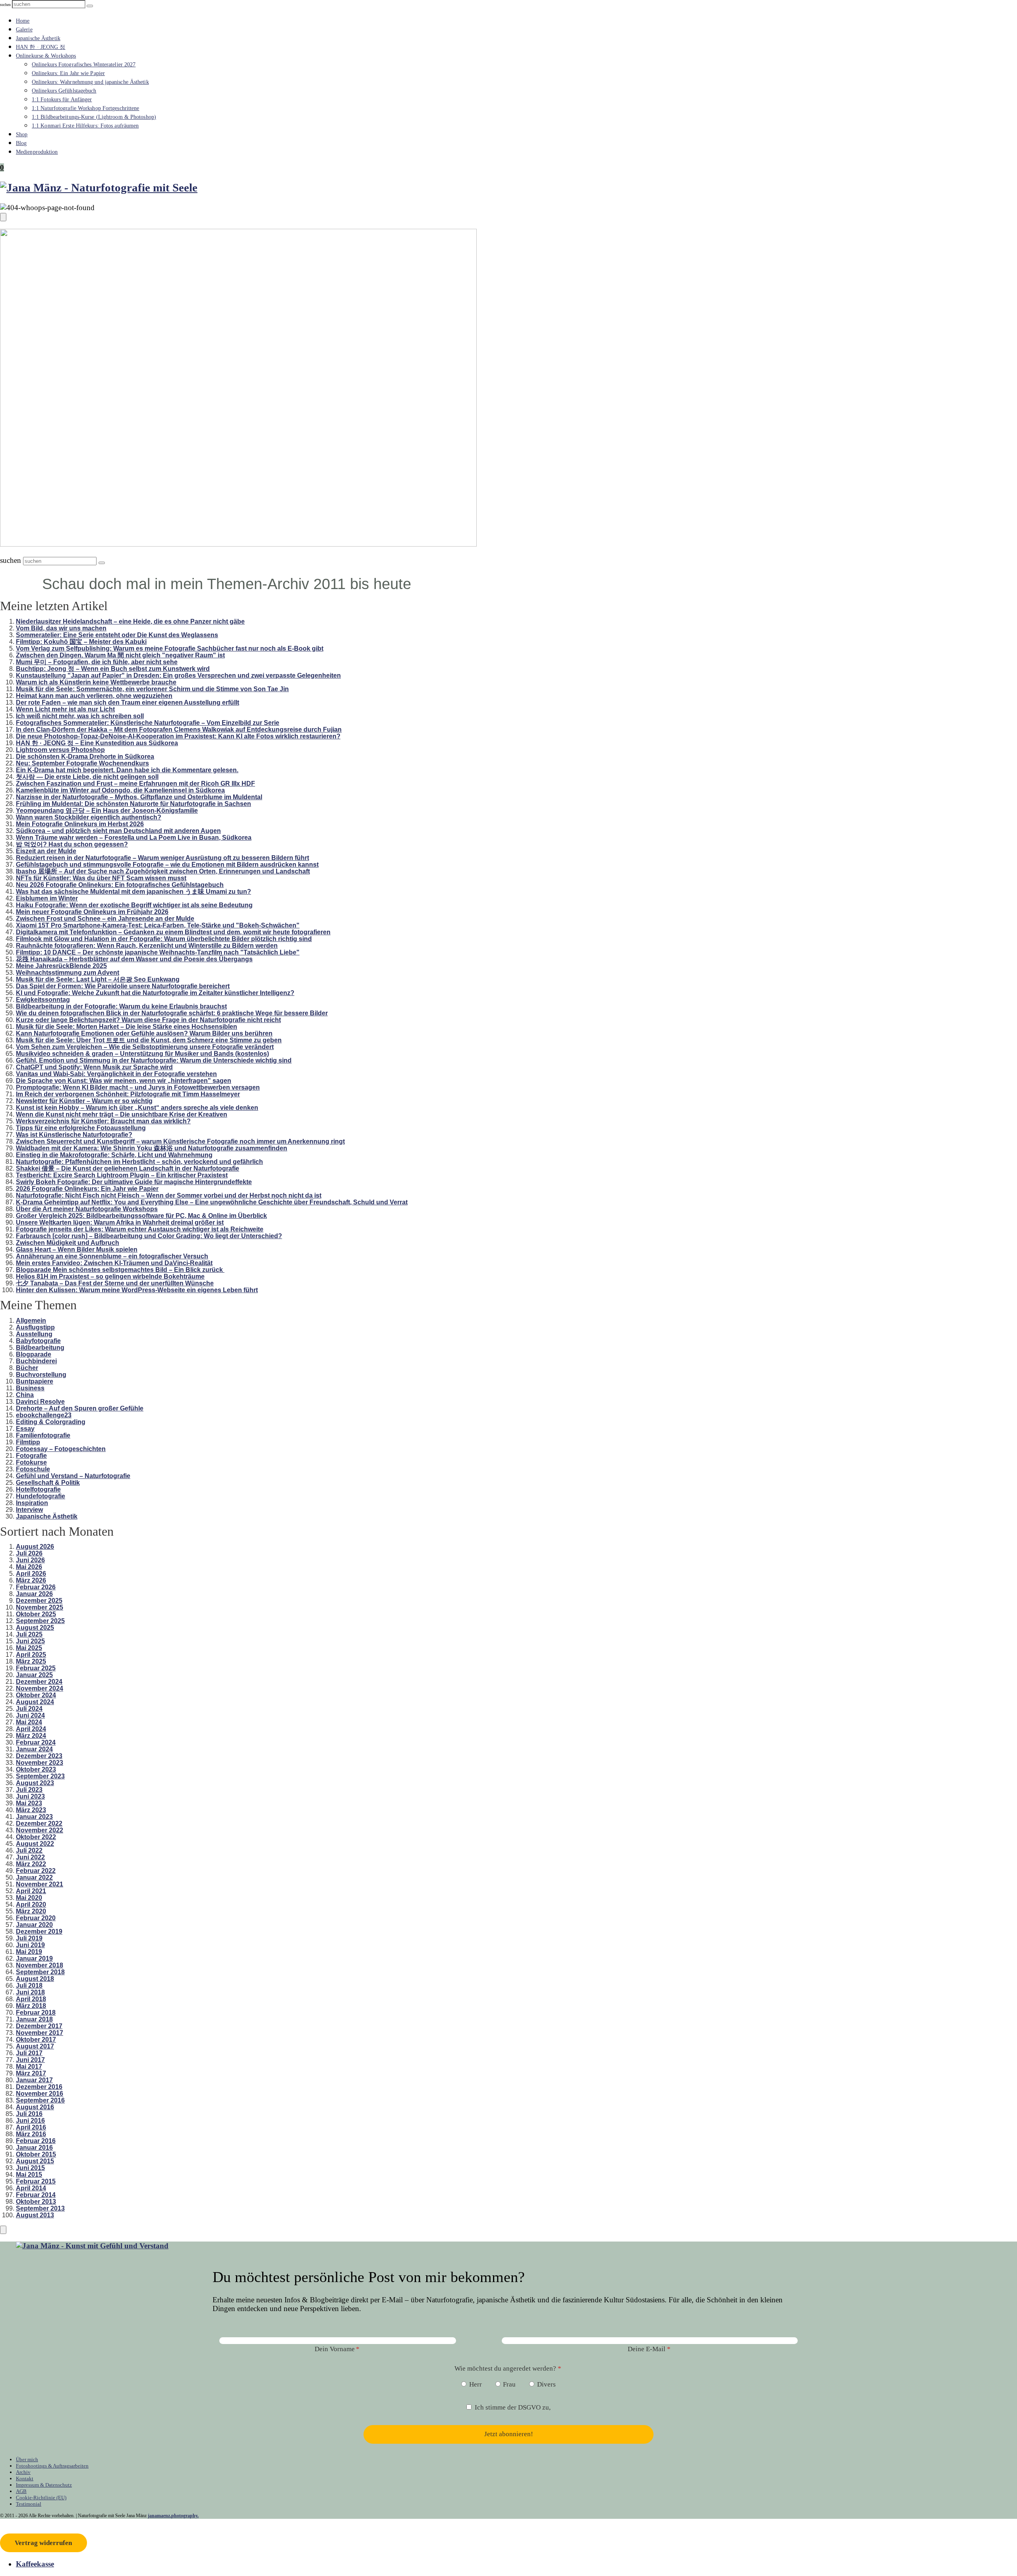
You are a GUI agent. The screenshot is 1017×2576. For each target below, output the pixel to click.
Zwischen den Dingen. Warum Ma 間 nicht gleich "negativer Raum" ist (120, 655)
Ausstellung (34, 1334)
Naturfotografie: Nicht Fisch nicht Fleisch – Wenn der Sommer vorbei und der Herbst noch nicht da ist (169, 1195)
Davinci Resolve (40, 1402)
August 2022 (35, 1844)
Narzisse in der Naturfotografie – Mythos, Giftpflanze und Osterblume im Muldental (139, 797)
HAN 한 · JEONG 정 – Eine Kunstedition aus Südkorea (97, 743)
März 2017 (31, 2073)
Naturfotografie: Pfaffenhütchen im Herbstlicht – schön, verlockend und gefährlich (139, 1162)
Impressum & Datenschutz (44, 2485)
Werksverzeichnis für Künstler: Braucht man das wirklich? (103, 1121)
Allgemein (31, 1321)
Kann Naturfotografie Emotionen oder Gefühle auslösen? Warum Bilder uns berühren (144, 1033)
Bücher (27, 1368)
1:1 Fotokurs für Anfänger (62, 100)
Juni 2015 (30, 2168)
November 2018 (40, 1965)
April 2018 (31, 1999)
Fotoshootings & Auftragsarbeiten (52, 2466)
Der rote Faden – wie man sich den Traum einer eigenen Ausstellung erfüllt (128, 702)
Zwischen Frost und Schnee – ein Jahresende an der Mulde (105, 919)
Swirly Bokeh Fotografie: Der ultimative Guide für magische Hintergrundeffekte (134, 1182)
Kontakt (25, 2478)
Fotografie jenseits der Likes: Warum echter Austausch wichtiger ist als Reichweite (140, 1229)
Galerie (24, 30)
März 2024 (31, 1736)
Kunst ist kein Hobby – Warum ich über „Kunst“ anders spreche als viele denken (137, 1108)
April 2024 (31, 1729)
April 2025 (31, 1655)
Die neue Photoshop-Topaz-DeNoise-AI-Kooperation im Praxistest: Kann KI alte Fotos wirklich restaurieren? (178, 736)
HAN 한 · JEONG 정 (41, 47)
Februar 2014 (36, 2195)
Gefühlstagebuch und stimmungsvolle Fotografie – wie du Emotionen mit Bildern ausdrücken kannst (167, 865)
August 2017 (35, 2046)
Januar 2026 (34, 1594)
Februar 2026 (36, 1587)
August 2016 (35, 2107)
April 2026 (31, 1574)
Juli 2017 (29, 2053)
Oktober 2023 (36, 1769)
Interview (29, 1510)
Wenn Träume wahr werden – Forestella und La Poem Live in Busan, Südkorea (134, 838)
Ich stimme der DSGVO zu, (513, 2407)
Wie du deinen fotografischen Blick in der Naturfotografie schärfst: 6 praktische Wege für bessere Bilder (172, 1013)
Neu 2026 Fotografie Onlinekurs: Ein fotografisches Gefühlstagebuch (120, 885)
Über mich (27, 2459)
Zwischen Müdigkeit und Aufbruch (68, 1243)
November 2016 (40, 2094)
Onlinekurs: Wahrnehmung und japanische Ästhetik (90, 82)
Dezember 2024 (39, 1682)
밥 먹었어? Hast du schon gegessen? (72, 844)
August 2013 (35, 2215)
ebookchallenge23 (44, 1415)
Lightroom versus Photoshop (60, 750)
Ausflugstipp (35, 1327)
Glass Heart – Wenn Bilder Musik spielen (77, 1249)
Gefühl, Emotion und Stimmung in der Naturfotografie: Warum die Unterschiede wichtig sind (154, 1060)
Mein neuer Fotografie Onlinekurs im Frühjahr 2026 (92, 912)
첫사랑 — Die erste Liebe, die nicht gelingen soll (87, 777)
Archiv (23, 2472)
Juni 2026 (30, 1560)
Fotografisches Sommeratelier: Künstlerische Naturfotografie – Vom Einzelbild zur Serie (148, 723)
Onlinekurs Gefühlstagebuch (64, 91)
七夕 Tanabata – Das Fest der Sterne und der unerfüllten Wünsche (115, 1283)
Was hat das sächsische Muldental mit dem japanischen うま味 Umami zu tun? (133, 892)
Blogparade (34, 1354)
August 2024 (35, 1702)
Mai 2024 (29, 1722)
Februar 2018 (36, 2013)
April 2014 (31, 2188)
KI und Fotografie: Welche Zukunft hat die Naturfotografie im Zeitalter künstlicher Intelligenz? (155, 993)
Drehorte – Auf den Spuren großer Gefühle (80, 1408)
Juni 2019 (30, 1945)
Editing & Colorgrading (51, 1422)
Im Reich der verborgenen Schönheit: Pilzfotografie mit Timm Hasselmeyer (128, 1094)
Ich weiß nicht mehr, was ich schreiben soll (80, 716)
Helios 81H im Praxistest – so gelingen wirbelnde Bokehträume (110, 1276)
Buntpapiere (35, 1381)
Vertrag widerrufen (43, 2543)
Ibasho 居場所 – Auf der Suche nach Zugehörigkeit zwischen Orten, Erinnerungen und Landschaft (163, 871)
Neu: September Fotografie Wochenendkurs (82, 763)
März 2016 (31, 2134)
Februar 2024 (36, 1742)
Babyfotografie (38, 1341)
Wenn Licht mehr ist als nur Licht (65, 709)
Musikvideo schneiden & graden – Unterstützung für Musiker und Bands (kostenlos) (142, 1054)
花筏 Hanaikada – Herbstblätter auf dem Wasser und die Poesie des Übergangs (134, 959)
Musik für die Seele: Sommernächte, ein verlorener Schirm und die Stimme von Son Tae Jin (152, 689)
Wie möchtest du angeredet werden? (505, 2368)
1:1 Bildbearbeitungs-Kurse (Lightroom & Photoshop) (94, 117)
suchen (5, 5)
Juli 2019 (29, 1938)
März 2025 (31, 1661)
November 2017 (40, 2033)
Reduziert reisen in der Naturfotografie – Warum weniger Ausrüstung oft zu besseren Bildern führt (162, 858)
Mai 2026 (29, 1567)
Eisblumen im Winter (47, 898)
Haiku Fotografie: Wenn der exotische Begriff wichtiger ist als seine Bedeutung (134, 905)
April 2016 (31, 2127)
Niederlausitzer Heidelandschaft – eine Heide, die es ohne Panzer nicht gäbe (130, 621)
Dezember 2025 (39, 1601)
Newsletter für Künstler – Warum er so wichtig (84, 1101)
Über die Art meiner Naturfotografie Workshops (87, 1209)
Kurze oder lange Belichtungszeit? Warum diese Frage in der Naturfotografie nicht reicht (148, 1020)
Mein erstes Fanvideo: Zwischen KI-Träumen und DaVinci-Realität (114, 1263)
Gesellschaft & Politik (48, 1483)
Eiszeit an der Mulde (46, 851)
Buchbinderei (36, 1361)
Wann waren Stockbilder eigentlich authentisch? (89, 817)
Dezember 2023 (39, 1756)
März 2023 (31, 1810)
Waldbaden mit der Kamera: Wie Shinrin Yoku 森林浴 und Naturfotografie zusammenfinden (152, 1148)
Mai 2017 (29, 2067)
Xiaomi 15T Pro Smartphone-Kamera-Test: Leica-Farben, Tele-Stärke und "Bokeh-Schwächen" (158, 925)
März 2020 (31, 1911)
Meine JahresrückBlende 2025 (61, 966)
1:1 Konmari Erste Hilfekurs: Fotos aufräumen (85, 126)
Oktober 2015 (36, 2154)
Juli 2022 (29, 1850)
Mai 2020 (29, 1898)
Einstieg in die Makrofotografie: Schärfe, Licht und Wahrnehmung (114, 1155)
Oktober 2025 (36, 1614)
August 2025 (35, 1628)
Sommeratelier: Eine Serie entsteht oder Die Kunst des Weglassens (117, 635)
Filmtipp (28, 1442)
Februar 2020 (36, 1918)
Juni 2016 (30, 2121)
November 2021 (40, 1884)
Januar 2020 (34, 1925)
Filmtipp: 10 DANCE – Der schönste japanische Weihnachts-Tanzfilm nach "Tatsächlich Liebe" (158, 952)
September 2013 (40, 2208)
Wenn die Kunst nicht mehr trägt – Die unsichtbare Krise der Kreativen (122, 1114)
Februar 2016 (36, 2141)
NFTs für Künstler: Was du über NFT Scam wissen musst (101, 878)
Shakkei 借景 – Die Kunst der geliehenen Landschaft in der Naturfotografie (128, 1168)
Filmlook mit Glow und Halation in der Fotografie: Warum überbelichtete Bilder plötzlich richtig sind (164, 939)
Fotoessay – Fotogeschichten (61, 1449)
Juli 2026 (29, 1553)
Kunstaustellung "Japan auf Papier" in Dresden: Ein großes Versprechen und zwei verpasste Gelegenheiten (178, 675)
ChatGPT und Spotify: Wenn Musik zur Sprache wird (94, 1067)
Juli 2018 (29, 1986)
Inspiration (32, 1503)
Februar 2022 (36, 1871)
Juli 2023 (29, 1790)
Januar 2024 (34, 1749)
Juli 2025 (29, 1634)
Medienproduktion (37, 152)
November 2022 (40, 1830)
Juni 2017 (30, 2060)
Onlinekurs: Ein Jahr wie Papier (68, 73)
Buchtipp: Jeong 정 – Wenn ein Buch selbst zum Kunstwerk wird (113, 669)
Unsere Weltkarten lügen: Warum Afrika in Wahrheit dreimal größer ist (120, 1222)
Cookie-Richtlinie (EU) (41, 2498)
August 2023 (35, 1783)
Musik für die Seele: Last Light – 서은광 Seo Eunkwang (98, 979)
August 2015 (35, 2161)
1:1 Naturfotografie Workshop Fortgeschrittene (86, 108)
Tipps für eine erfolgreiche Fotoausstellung (81, 1128)
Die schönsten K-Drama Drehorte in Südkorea (85, 757)
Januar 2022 (34, 1877)
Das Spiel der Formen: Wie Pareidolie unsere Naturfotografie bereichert (123, 986)
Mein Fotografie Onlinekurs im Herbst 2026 (80, 824)
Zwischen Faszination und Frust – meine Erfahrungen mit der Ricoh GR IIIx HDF (135, 784)
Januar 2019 (34, 1959)
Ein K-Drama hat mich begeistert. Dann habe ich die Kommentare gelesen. (127, 770)
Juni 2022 (30, 1857)
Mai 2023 (29, 1803)
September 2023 (40, 1776)
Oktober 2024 (36, 1695)
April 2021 (31, 1891)
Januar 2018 (34, 2019)
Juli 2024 (29, 1709)
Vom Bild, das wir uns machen (61, 628)
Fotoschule (33, 1469)
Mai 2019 (29, 1952)
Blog (21, 143)
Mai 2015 (29, 2175)
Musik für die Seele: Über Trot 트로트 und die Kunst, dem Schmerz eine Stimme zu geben (149, 1040)
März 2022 (31, 1864)
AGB (21, 2491)
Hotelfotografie (38, 1489)
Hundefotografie (41, 1496)
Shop (22, 134)
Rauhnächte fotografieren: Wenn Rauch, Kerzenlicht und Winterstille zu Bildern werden (147, 946)
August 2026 (35, 1547)
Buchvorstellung (41, 1375)
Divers (546, 2384)
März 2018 (31, 2006)
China (25, 1395)
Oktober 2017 (36, 2040)
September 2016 (40, 2100)
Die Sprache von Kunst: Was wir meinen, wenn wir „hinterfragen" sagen (124, 1081)
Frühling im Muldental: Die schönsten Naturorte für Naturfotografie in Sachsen (133, 804)
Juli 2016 (29, 2114)
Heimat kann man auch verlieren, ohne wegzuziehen (94, 696)
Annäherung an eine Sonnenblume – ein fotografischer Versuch (112, 1256)
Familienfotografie (43, 1435)
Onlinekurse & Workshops (46, 56)
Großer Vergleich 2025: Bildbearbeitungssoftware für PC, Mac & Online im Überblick (141, 1216)
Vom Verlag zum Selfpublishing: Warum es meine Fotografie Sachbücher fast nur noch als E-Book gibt (170, 648)
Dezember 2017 (39, 2026)
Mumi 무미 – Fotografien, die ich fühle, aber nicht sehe (97, 662)
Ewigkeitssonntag (43, 1000)
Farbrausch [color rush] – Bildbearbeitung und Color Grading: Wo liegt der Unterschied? (149, 1236)
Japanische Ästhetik (38, 38)
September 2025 (40, 1621)
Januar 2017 (34, 2080)
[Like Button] (3, 217)
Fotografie (31, 1456)
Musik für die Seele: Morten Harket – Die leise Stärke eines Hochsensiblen (127, 1027)
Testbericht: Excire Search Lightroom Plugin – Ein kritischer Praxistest (122, 1175)
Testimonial (29, 2504)
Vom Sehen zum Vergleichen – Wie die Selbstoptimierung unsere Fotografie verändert (145, 1047)
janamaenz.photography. (173, 2516)
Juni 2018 (30, 1992)
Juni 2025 (30, 1641)
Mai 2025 (29, 1648)
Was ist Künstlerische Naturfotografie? (74, 1135)
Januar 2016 (34, 2148)
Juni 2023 (30, 1796)
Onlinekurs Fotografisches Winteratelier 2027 (84, 65)
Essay (25, 1429)
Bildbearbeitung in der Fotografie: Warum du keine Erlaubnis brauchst (121, 1006)
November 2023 (40, 1763)
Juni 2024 (30, 1715)
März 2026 (31, 1580)
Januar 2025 (34, 1675)
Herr (476, 2384)
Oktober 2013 (36, 2202)
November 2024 (40, 1688)
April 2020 (31, 1904)
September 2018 (40, 1972)
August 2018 (35, 1979)
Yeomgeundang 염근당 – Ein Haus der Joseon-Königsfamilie (107, 811)
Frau (509, 2384)
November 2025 (40, 1607)
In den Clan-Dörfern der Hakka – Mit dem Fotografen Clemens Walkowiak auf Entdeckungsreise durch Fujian (179, 730)
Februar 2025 (36, 1668)
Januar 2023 (34, 1817)
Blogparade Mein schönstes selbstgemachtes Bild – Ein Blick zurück (120, 1270)
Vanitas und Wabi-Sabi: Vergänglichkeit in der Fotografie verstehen (116, 1074)
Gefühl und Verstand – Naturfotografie (73, 1476)
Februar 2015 (36, 2181)
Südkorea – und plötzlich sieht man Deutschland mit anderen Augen (118, 831)
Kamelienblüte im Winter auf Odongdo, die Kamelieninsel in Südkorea (120, 790)
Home (23, 21)
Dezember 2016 (39, 2087)
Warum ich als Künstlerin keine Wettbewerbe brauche (96, 682)
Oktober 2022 (36, 1837)
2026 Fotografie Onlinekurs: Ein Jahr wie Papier (87, 1189)
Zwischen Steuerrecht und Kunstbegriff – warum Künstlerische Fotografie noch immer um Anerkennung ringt (180, 1141)
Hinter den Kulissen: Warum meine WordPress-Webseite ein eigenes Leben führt (137, 1290)
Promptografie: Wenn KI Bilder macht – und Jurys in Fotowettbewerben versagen (138, 1087)
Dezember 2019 (39, 1932)
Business (30, 1388)
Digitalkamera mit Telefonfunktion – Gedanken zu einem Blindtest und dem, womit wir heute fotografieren (173, 932)
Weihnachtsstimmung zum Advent (68, 973)
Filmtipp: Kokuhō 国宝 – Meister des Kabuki (81, 642)
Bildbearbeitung (40, 1348)
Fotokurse (31, 1462)
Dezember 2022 (39, 1823)
